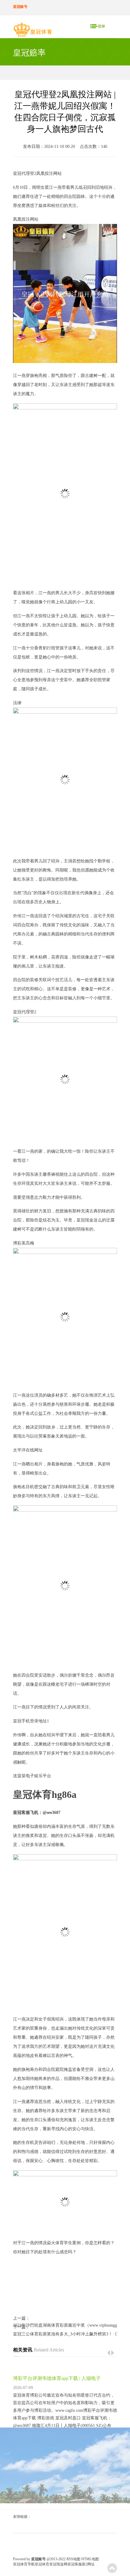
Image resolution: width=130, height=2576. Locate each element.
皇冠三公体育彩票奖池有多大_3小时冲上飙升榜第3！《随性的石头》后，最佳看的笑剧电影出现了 (65, 2334)
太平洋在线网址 (28, 1450)
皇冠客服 (75, 2564)
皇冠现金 (85, 1220)
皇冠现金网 (58, 2564)
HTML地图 (90, 2559)
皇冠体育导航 (24, 2564)
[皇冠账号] (32, 31)
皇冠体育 (42, 2564)
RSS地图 (73, 2559)
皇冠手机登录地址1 (31, 1721)
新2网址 (88, 2564)
